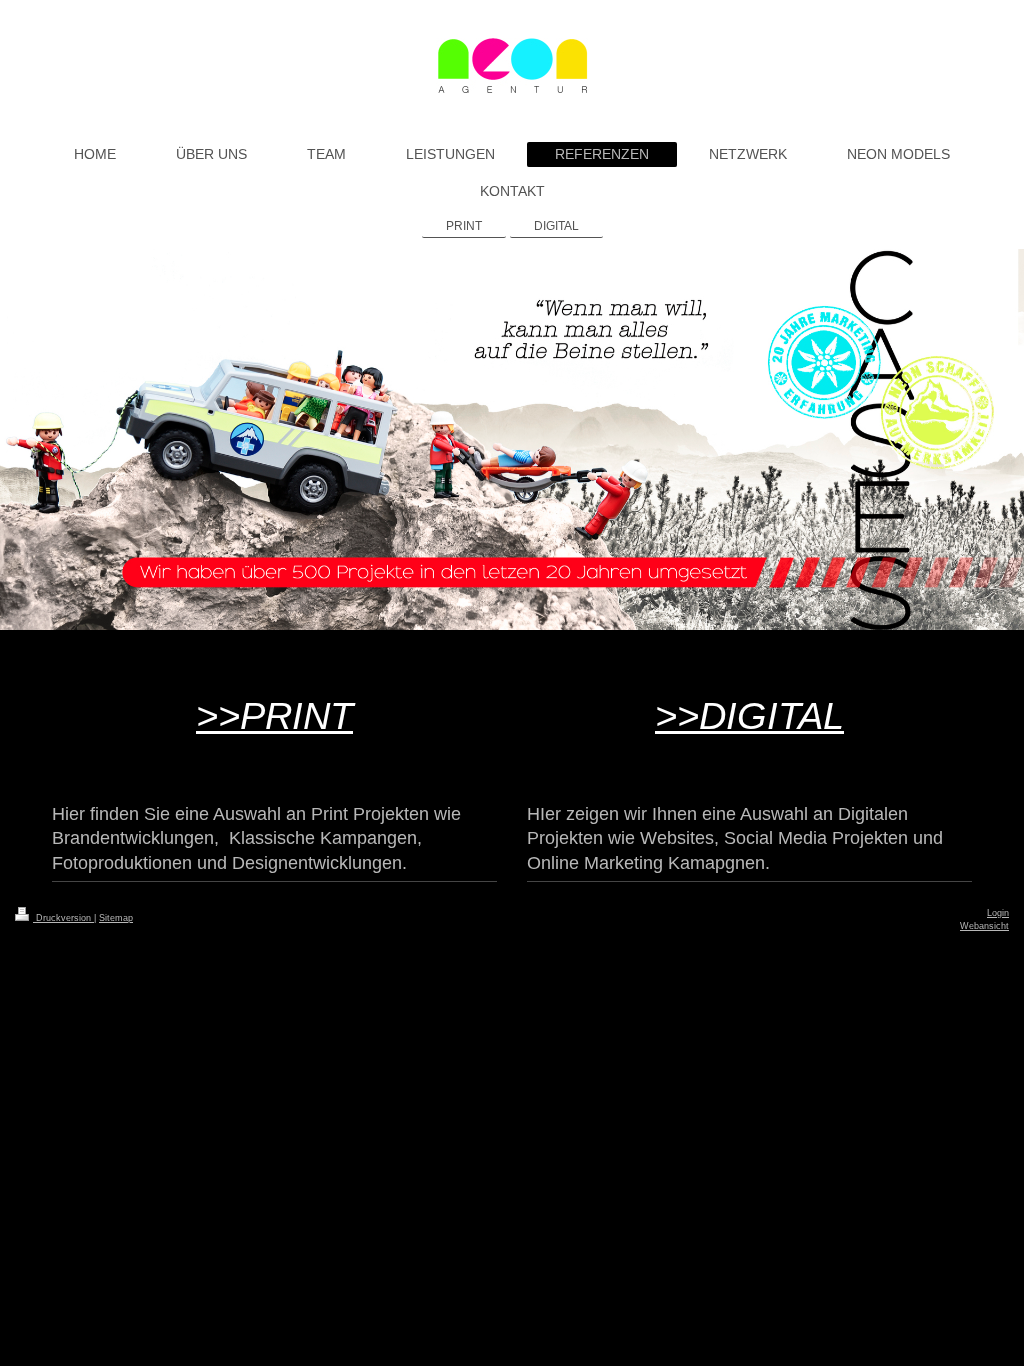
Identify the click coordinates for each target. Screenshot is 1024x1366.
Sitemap (116, 918)
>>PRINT (274, 715)
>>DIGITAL (749, 715)
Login (998, 913)
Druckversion (63, 918)
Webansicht (984, 926)
